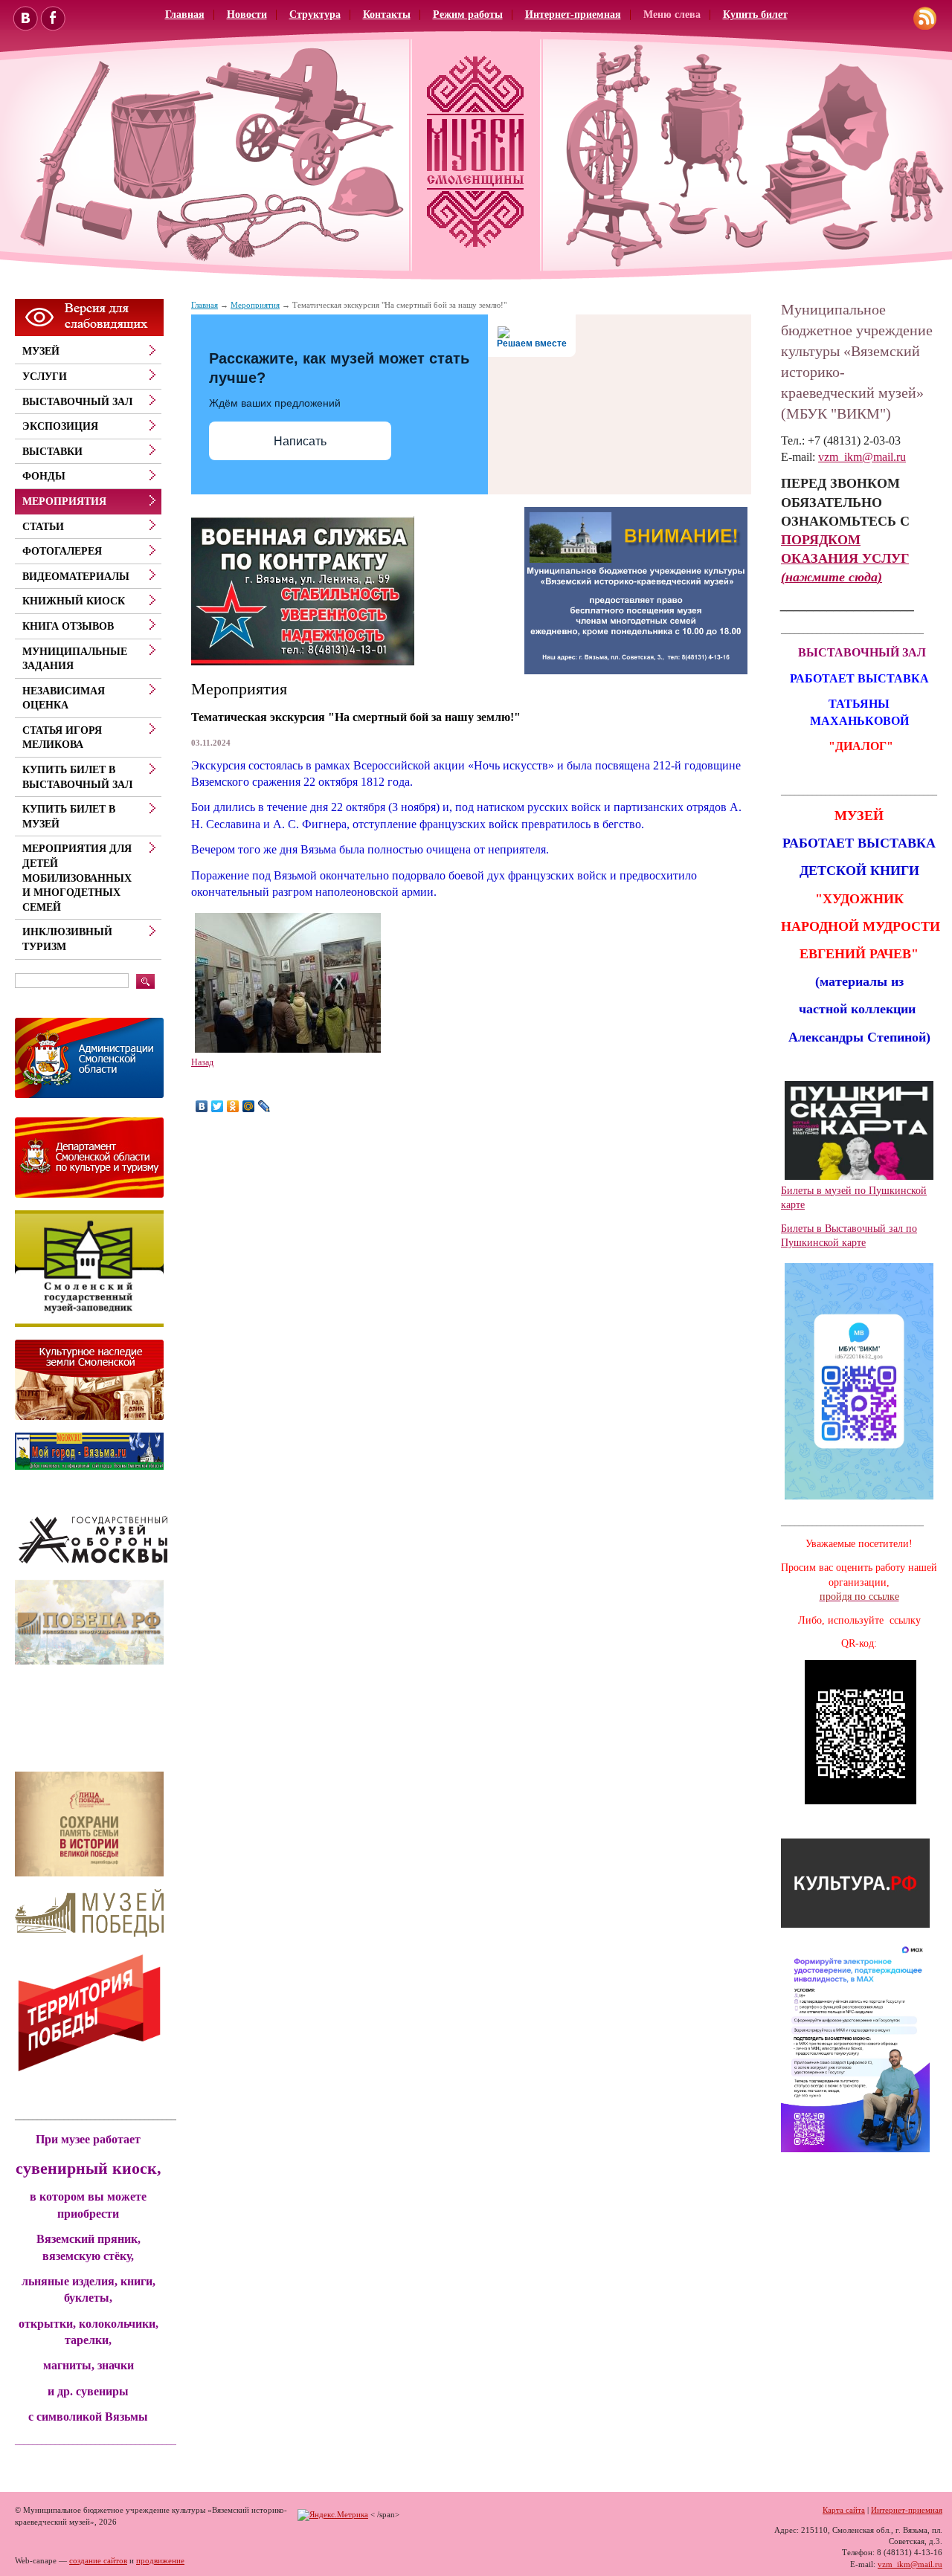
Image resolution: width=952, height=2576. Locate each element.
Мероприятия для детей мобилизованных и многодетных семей (77, 878)
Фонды (44, 476)
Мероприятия (255, 305)
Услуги (45, 377)
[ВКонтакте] (202, 1106)
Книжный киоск (74, 601)
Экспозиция (60, 426)
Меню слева (672, 14)
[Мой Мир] (249, 1106)
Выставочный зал (77, 402)
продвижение (160, 2560)
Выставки (52, 452)
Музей (41, 351)
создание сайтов (98, 2560)
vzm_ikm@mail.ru (862, 457)
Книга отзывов (68, 626)
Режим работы (468, 14)
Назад (202, 1062)
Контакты (387, 14)
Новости (247, 14)
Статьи (43, 527)
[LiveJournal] (264, 1106)
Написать (300, 441)
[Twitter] (218, 1106)
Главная (185, 14)
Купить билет (755, 14)
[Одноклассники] (233, 1106)
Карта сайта (844, 2510)
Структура (315, 14)
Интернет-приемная (573, 14)
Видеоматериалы (76, 577)
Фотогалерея (62, 551)
